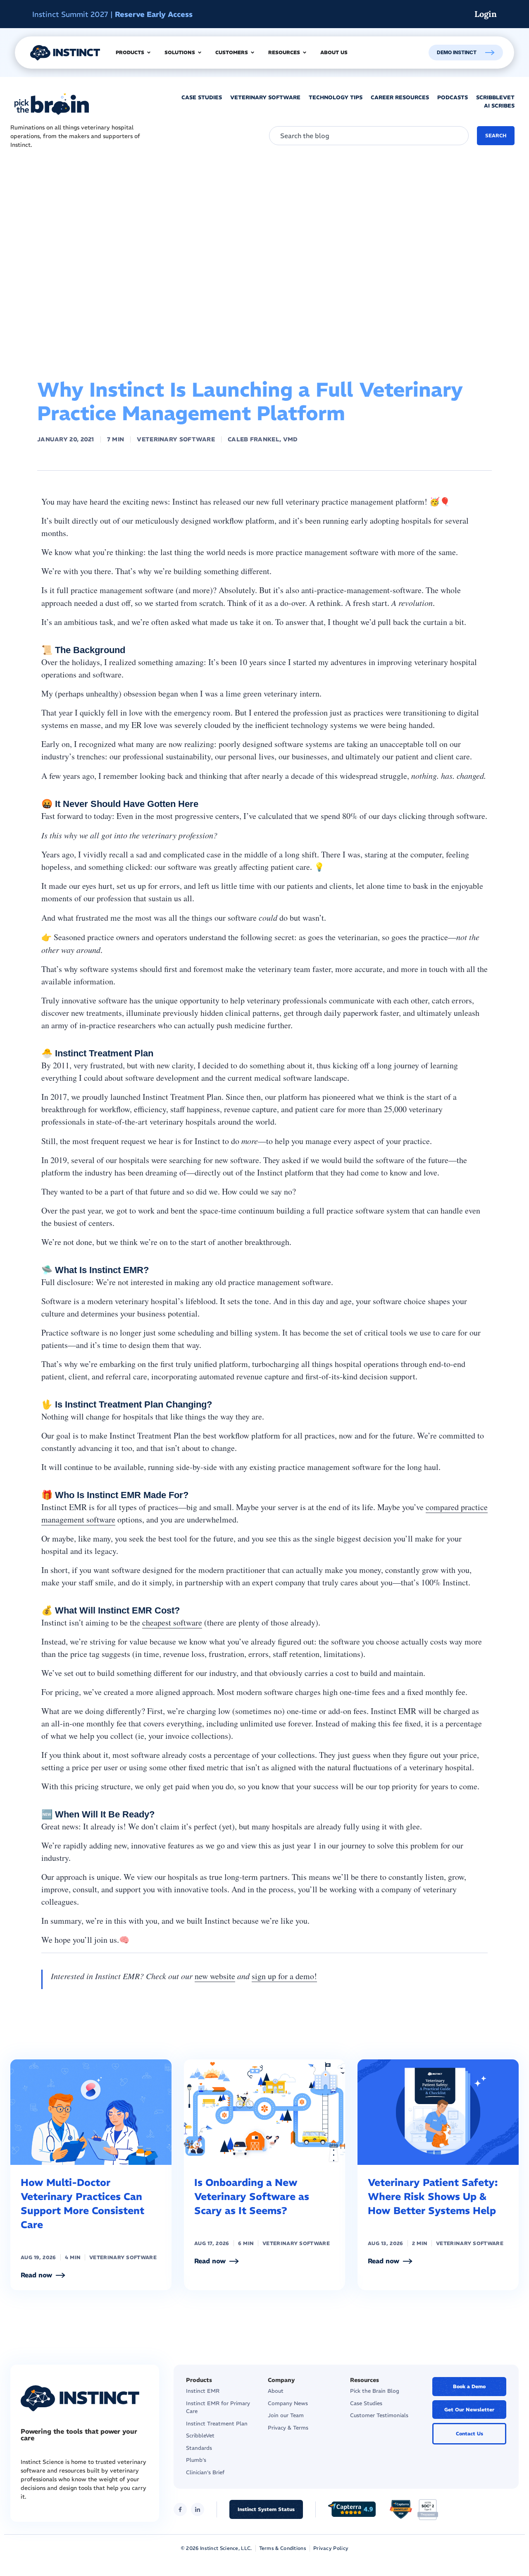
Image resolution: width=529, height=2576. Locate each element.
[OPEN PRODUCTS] (149, 53)
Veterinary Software (176, 439)
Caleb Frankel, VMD (263, 439)
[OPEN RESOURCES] (305, 53)
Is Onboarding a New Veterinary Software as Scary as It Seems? (252, 2196)
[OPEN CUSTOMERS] (253, 53)
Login (486, 14)
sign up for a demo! (284, 1976)
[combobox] (369, 136)
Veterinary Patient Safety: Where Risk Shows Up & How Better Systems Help (433, 2196)
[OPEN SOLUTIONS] (200, 53)
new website (215, 1976)
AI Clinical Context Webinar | (120, 14)
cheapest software (172, 1622)
